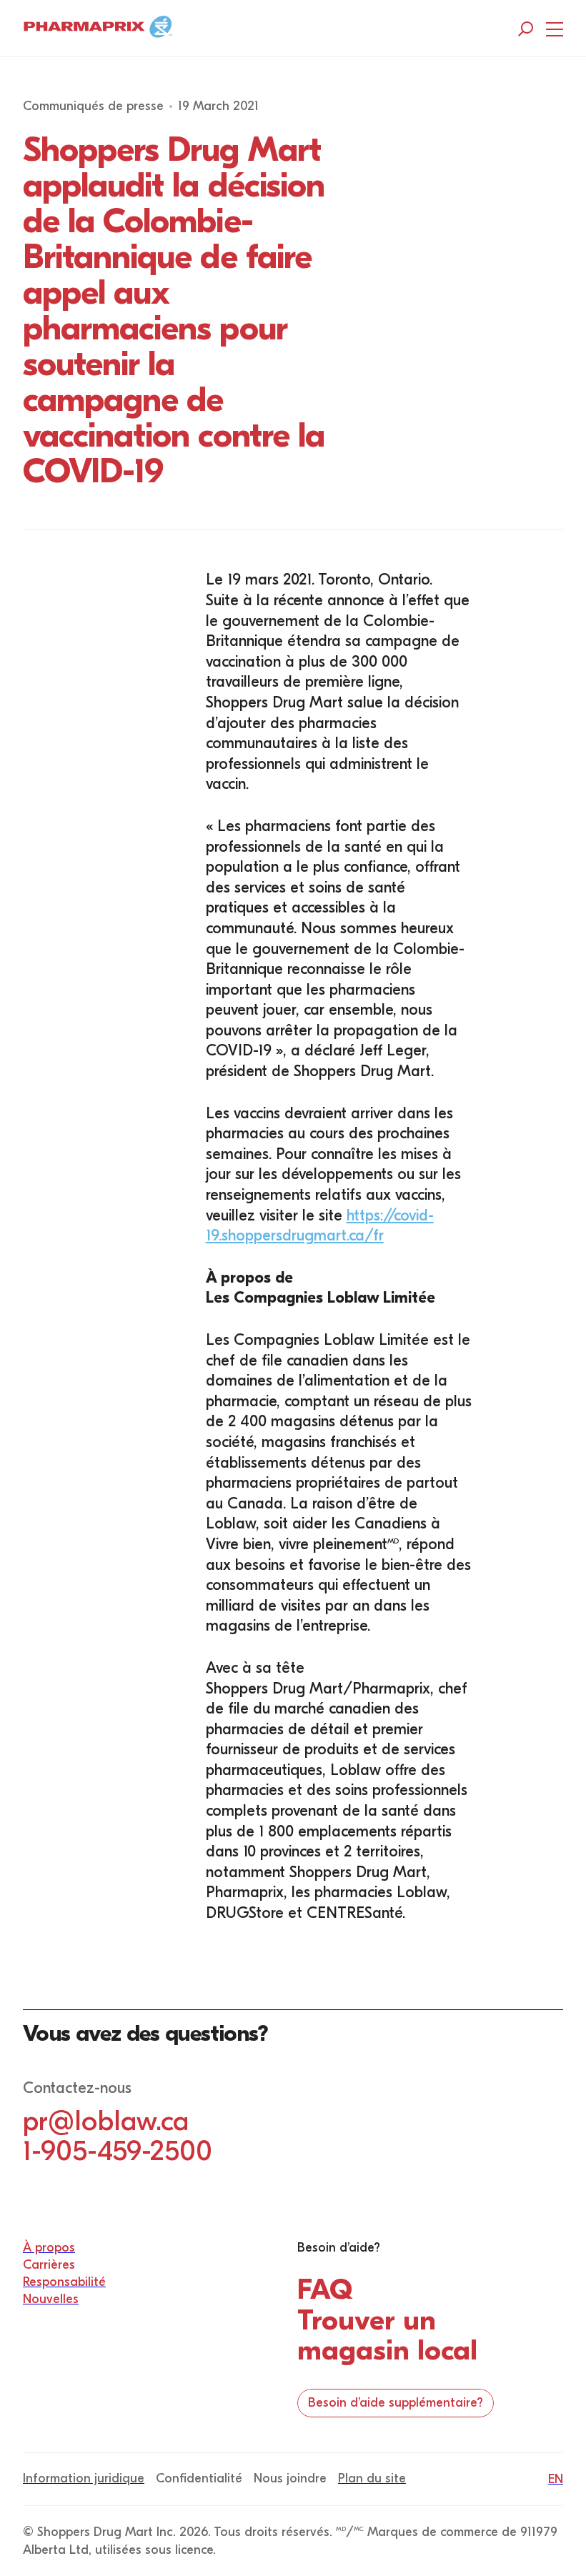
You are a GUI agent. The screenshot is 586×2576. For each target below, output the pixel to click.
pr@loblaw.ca (106, 2121)
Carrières (49, 2265)
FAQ (325, 2289)
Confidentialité (199, 2478)
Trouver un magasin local (387, 2335)
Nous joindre (290, 2478)
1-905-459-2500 (118, 2151)
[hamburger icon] (555, 29)
